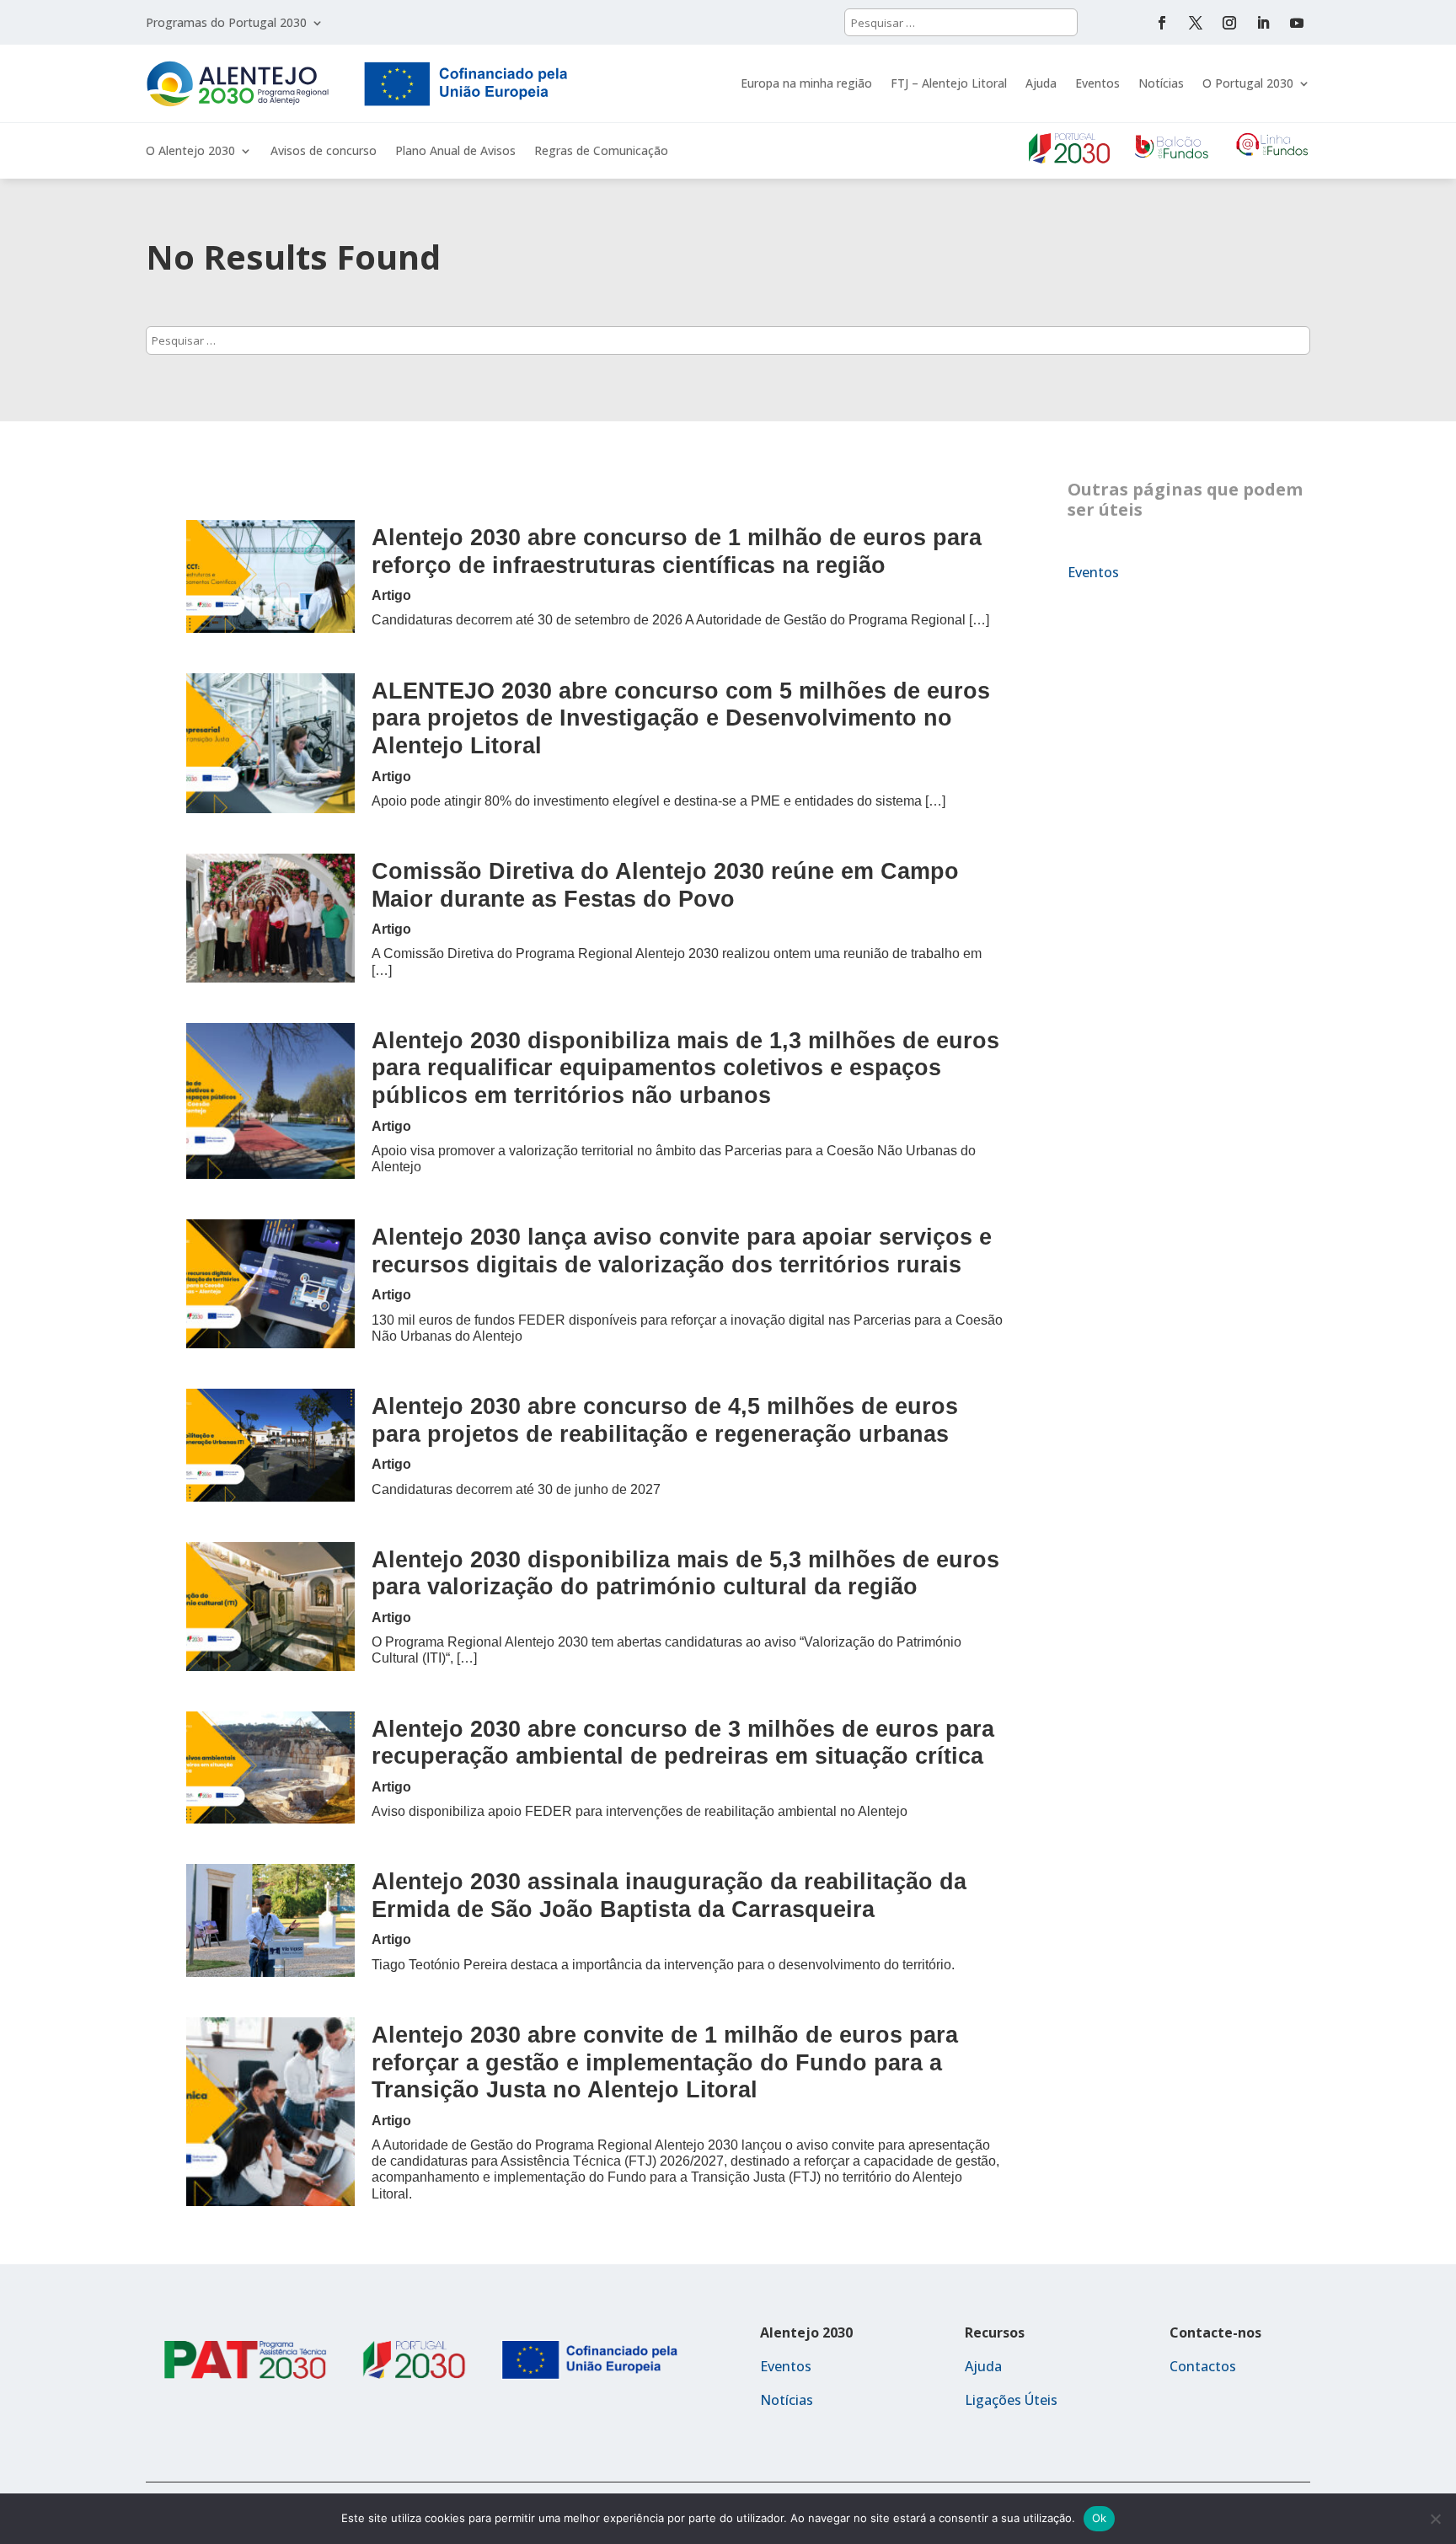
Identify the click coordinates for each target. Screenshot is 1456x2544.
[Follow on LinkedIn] (1263, 23)
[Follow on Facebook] (1162, 23)
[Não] (1435, 2519)
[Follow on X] (1196, 23)
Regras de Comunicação (601, 152)
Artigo (391, 595)
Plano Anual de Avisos (455, 152)
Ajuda (1041, 83)
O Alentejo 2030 (190, 152)
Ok (1100, 2518)
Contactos (1203, 2366)
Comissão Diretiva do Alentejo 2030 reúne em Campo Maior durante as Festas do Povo (665, 885)
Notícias (1161, 83)
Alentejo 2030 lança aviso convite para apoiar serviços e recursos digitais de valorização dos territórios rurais (682, 1251)
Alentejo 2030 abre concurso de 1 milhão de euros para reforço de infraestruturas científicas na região (677, 551)
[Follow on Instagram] (1229, 23)
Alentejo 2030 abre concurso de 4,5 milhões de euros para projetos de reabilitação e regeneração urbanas (665, 1420)
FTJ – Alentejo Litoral (949, 83)
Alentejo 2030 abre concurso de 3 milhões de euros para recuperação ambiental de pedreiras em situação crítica (683, 1743)
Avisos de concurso (324, 152)
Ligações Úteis (1011, 2400)
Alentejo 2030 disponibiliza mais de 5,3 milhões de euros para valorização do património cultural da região (685, 1573)
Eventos (1097, 83)
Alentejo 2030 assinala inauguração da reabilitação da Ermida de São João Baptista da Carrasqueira (669, 1895)
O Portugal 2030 (1248, 83)
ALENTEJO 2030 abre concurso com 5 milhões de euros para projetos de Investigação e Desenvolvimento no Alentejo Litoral (681, 718)
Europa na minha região (806, 83)
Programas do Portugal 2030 (226, 24)
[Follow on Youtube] (1297, 23)
